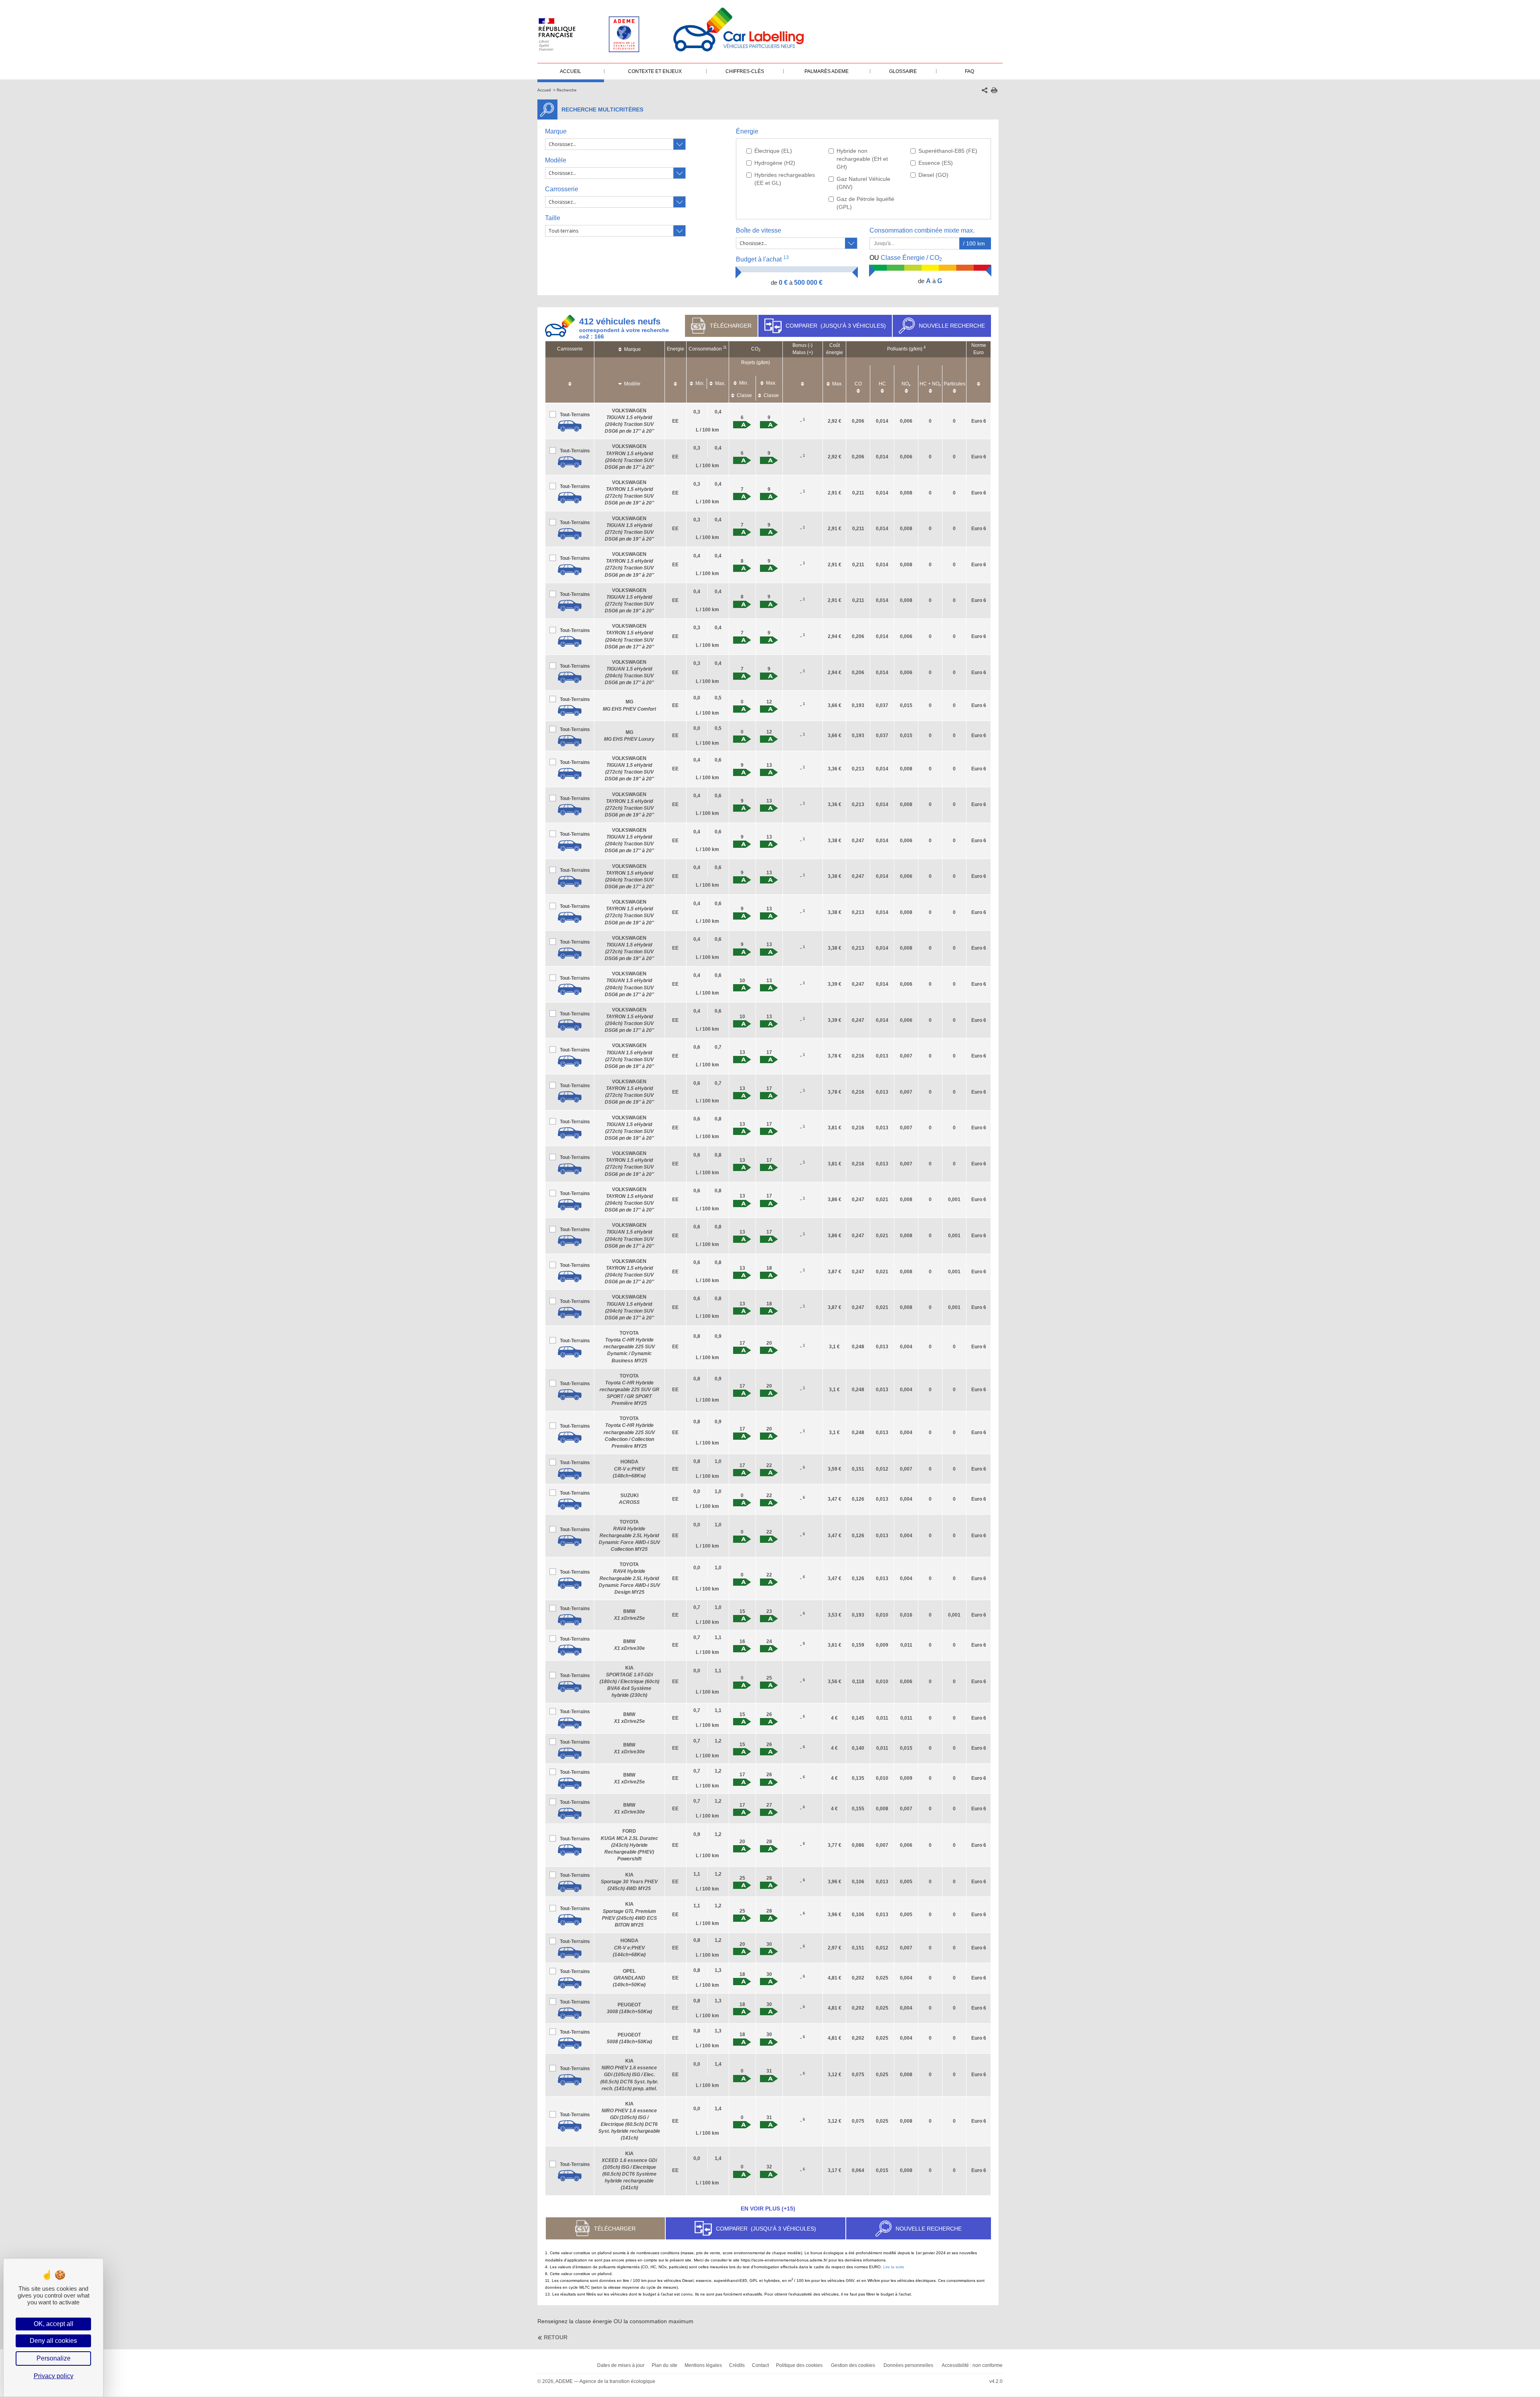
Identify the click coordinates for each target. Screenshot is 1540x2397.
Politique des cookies (799, 2365)
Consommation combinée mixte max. (923, 230)
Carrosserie (562, 189)
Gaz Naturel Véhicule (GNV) (863, 183)
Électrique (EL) (773, 151)
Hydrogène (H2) (775, 163)
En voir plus (768, 2209)
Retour (556, 2337)
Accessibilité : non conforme (972, 2365)
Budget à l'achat (762, 259)
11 (725, 347)
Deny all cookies (53, 2341)
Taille (553, 218)
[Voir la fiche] (570, 426)
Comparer (836, 326)
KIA (629, 1682)
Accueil (544, 90)
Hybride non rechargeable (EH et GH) (862, 159)
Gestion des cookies (853, 2365)
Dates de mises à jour (621, 2365)
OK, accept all (54, 2324)
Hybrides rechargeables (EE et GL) (785, 179)
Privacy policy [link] (54, 2376)
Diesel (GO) (933, 175)
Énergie (747, 131)
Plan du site (665, 2365)
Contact (760, 2365)
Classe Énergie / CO (906, 258)
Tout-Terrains (575, 415)
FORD (629, 1845)
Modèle (556, 160)
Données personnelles (908, 2365)
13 (786, 257)
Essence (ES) (936, 163)
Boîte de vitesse (759, 230)
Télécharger (731, 326)
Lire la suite (894, 2267)
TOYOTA (629, 1347)
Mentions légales (703, 2365)
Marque (556, 131)
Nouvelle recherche (952, 326)
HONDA (629, 1469)
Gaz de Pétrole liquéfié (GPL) (865, 203)
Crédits (737, 2365)
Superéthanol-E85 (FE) (948, 151)
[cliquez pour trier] (570, 380)
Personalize (54, 2358)
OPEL (629, 1978)
